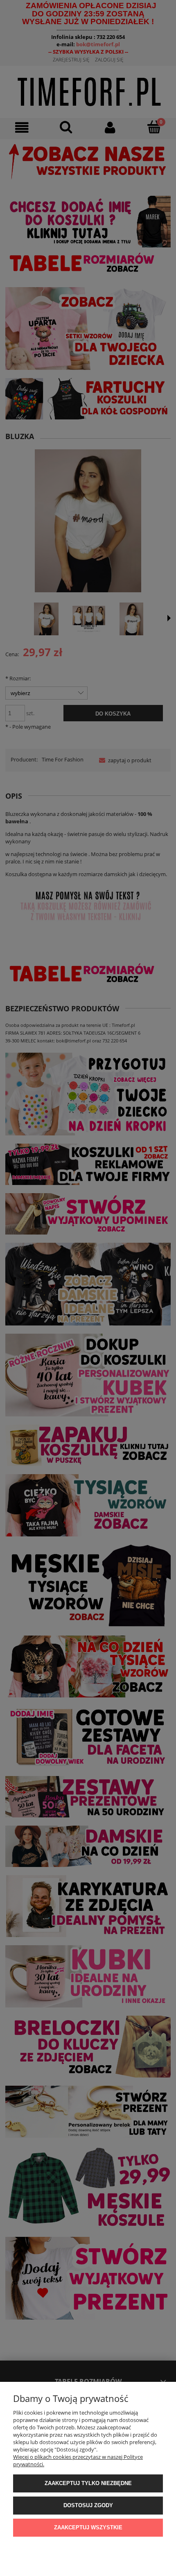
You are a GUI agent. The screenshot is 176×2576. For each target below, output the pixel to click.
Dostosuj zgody (88, 2505)
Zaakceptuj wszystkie (88, 2527)
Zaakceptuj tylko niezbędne (88, 2483)
